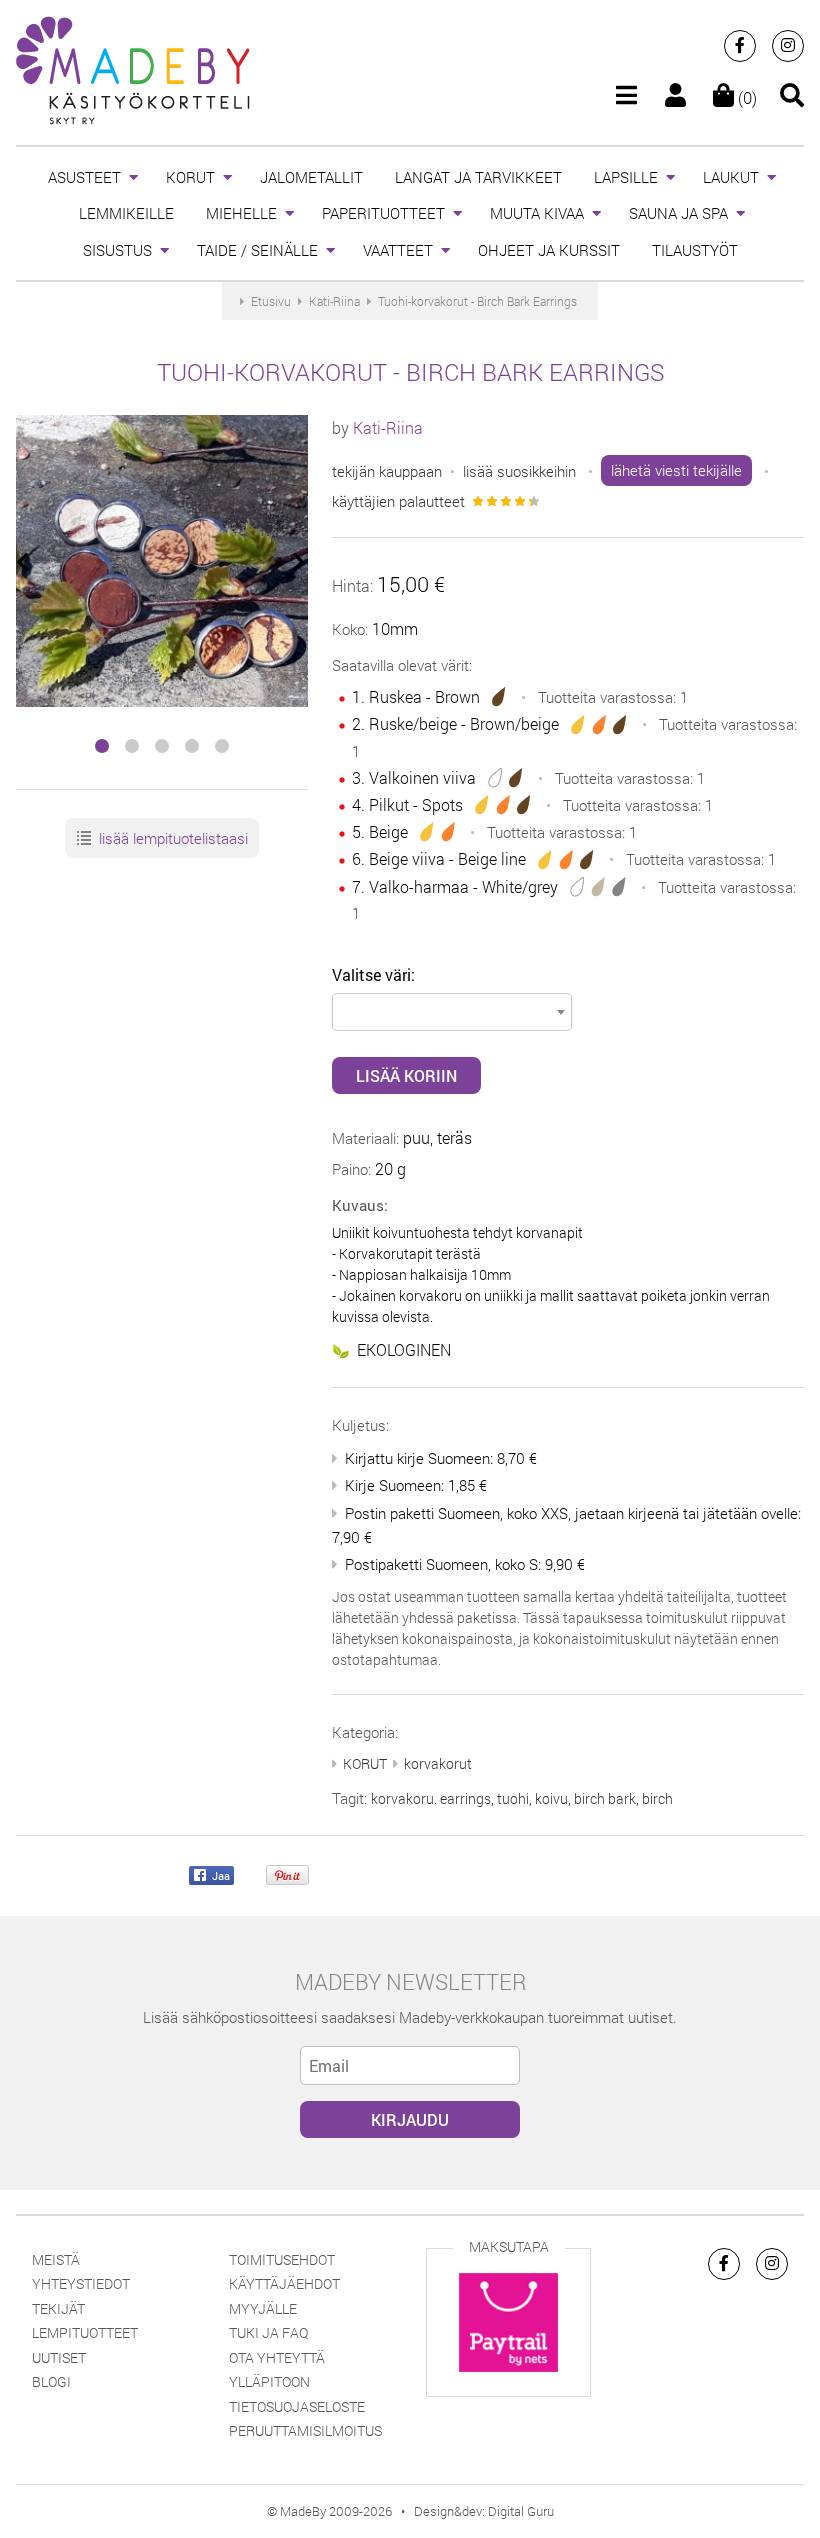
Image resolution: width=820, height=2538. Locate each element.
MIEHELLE (241, 213)
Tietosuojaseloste (297, 2406)
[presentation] (24, 563)
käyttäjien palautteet (398, 501)
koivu (551, 1798)
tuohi (513, 1798)
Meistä (56, 2259)
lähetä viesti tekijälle (676, 470)
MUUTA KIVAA (537, 213)
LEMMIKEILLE (126, 213)
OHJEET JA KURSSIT (549, 250)
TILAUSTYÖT (695, 250)
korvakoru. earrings (431, 1798)
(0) (745, 97)
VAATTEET (398, 250)
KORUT (190, 177)
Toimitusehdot (282, 2259)
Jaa (219, 1875)
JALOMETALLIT (311, 177)
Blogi (51, 2381)
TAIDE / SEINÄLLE (257, 250)
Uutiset (59, 2357)
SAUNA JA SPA (678, 213)
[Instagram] (788, 46)
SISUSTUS (117, 250)
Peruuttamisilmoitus (305, 2430)
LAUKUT (731, 177)
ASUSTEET (84, 177)
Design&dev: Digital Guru (484, 2511)
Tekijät (58, 2308)
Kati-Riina (388, 427)
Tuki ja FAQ (268, 2332)
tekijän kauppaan (387, 470)
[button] (102, 746)
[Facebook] (740, 46)
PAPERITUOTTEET (383, 213)
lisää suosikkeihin (519, 470)
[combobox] (452, 1012)
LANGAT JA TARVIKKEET (478, 177)
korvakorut (438, 1763)
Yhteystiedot (81, 2283)
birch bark (605, 1798)
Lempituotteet (85, 2332)
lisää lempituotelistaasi (171, 838)
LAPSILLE (626, 177)
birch (657, 1798)
